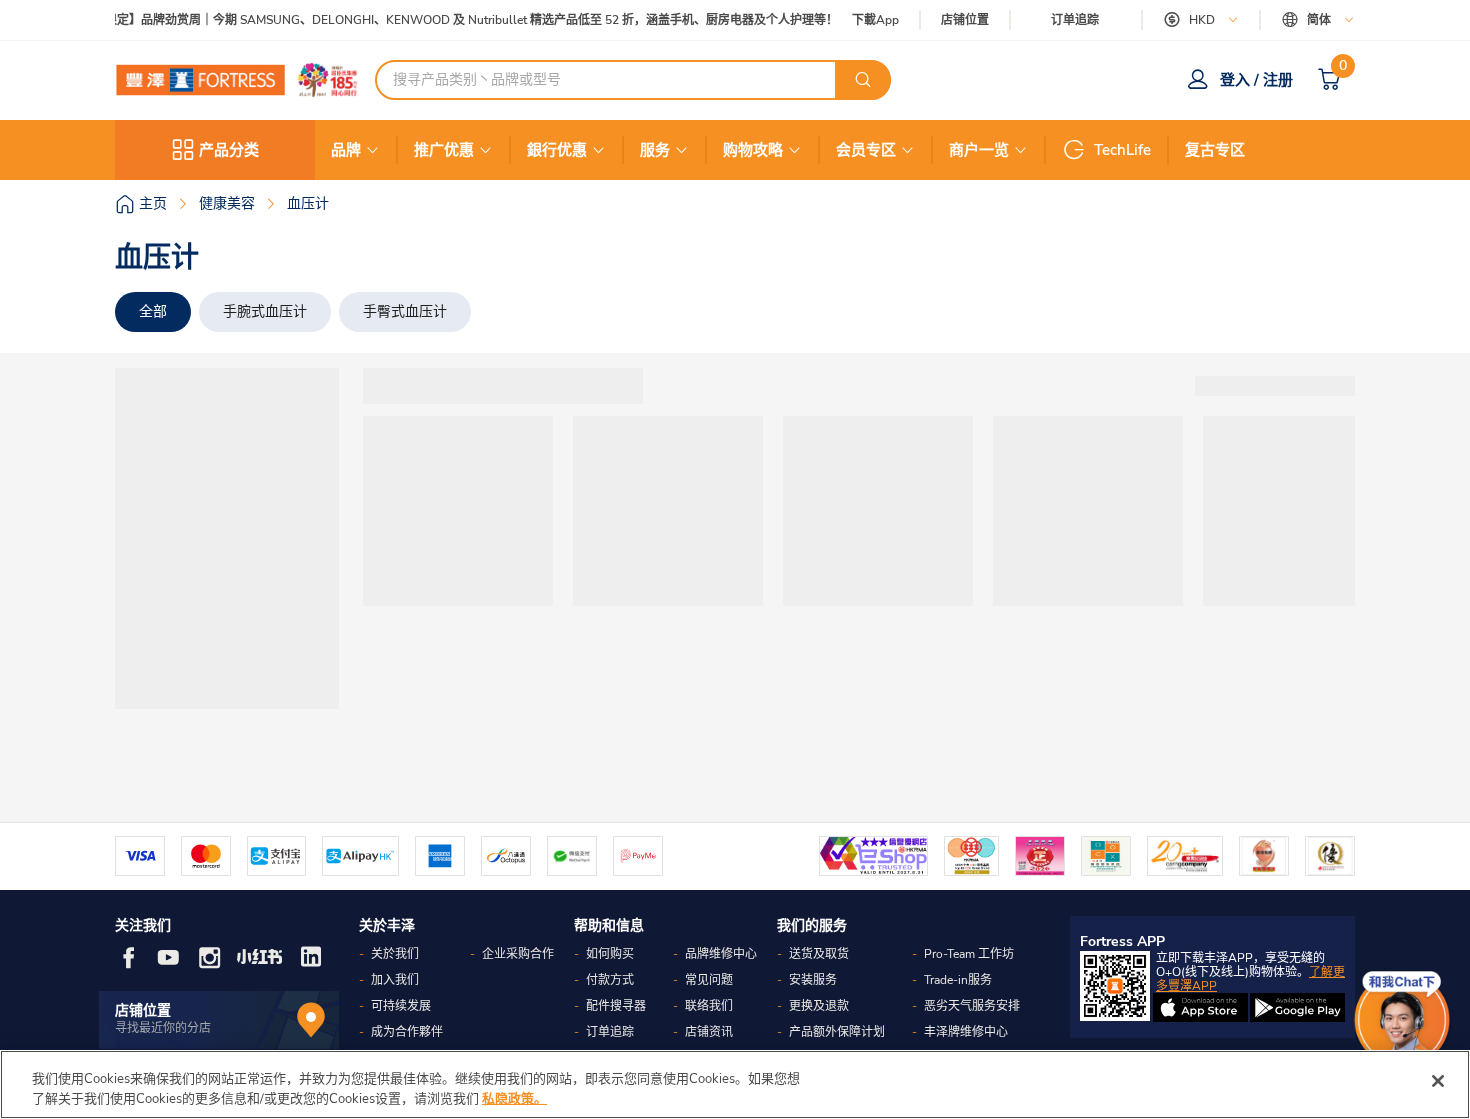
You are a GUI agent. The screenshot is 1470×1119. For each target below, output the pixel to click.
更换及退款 (819, 1006)
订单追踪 (1075, 20)
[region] (735, 1084)
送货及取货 (819, 954)
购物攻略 (753, 150)
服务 (655, 150)
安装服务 (813, 980)
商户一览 (979, 150)
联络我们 (709, 1006)
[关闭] (1438, 1081)
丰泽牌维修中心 (966, 1032)
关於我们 (395, 954)
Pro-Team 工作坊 (969, 954)
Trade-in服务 (958, 980)
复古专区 (1215, 150)
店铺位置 (965, 20)
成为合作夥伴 (407, 1032)
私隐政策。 (514, 1098)
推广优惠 (444, 150)
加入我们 (395, 980)
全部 (153, 311)
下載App (875, 20)
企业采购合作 (518, 954)
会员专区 (866, 150)
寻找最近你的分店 (163, 1028)
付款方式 (610, 980)
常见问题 (709, 980)
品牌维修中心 (721, 954)
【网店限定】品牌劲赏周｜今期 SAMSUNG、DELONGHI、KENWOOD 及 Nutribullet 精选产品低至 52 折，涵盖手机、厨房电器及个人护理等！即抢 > (461, 20)
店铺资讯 (709, 1032)
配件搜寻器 (616, 1006)
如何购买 (610, 954)
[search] (863, 80)
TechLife (1122, 150)
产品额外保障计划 (837, 1032)
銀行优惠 (557, 150)
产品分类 (229, 150)
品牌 (346, 150)
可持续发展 (401, 1006)
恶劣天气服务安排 (972, 1006)
